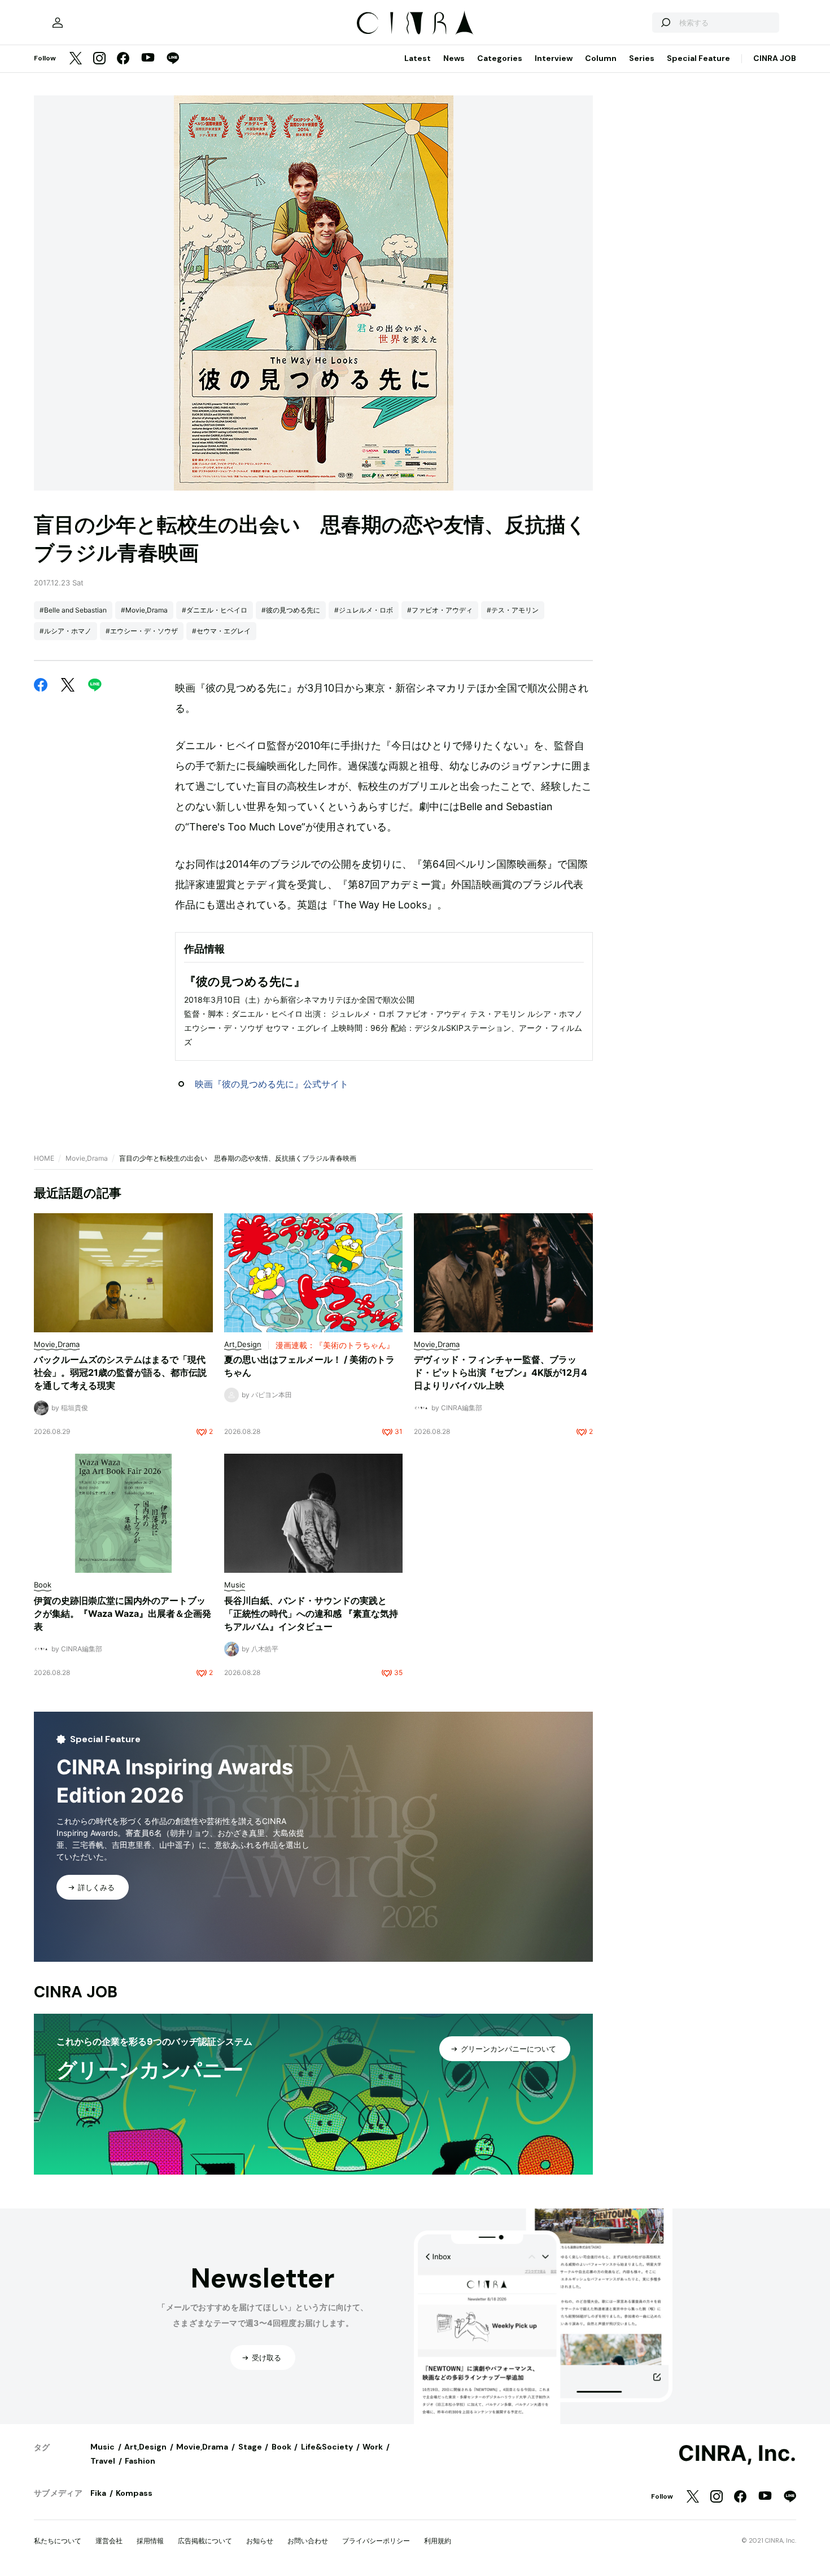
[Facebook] (123, 59)
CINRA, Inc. (737, 2453)
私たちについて (58, 2541)
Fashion (140, 2461)
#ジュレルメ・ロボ (364, 610)
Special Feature (698, 58)
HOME (44, 1158)
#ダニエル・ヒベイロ (215, 610)
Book (281, 2447)
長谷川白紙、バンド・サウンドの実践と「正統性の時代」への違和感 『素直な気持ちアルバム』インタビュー (311, 1613)
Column (601, 58)
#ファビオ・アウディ (440, 610)
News (454, 58)
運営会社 (109, 2541)
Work (373, 2447)
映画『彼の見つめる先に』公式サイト (272, 1084)
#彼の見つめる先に (291, 610)
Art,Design (145, 2447)
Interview (554, 58)
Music (102, 2447)
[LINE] (173, 59)
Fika (98, 2493)
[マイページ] (58, 23)
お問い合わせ (308, 2541)
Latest (418, 58)
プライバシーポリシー (376, 2541)
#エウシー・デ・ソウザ (142, 631)
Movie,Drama (87, 1158)
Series (642, 58)
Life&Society (327, 2447)
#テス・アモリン (513, 610)
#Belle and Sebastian (73, 610)
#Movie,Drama (144, 610)
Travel (103, 2461)
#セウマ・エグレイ (221, 631)
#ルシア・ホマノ (65, 631)
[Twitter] (76, 59)
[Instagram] (99, 59)
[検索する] (665, 23)
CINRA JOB (775, 58)
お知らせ (260, 2541)
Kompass (134, 2493)
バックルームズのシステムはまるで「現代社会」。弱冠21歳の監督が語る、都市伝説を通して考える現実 (120, 1372)
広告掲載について (205, 2541)
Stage (250, 2447)
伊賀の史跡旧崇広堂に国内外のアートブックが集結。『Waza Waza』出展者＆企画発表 (123, 1613)
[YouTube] (148, 59)
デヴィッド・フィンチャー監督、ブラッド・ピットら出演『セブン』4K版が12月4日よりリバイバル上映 (501, 1372)
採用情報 (150, 2541)
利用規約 (438, 2541)
